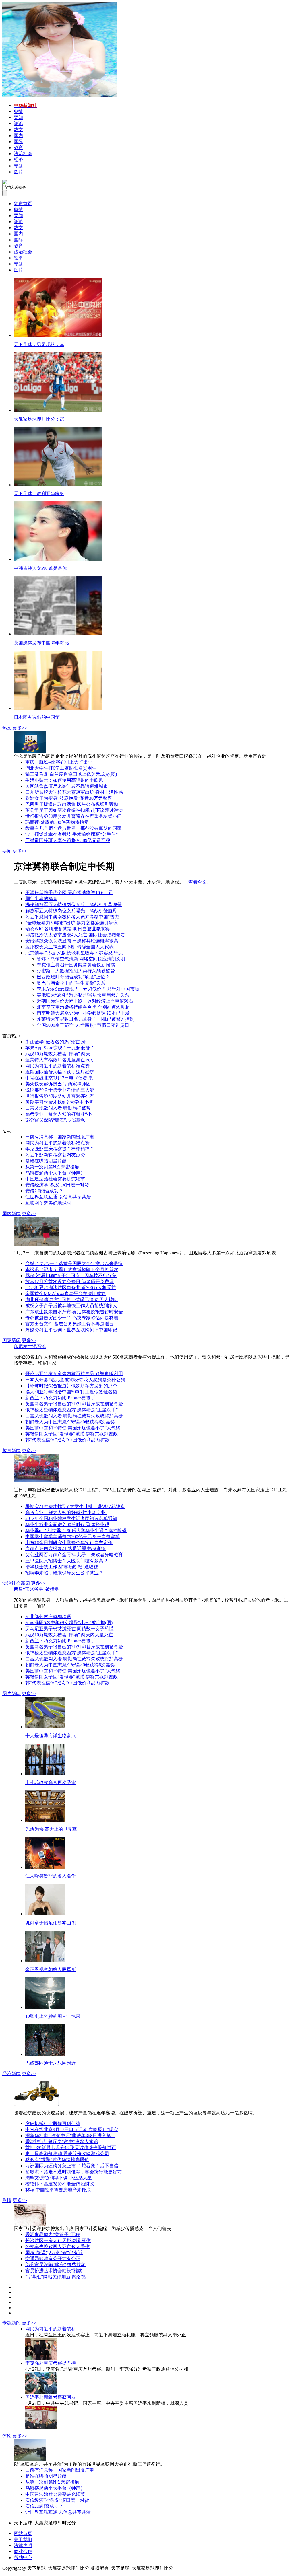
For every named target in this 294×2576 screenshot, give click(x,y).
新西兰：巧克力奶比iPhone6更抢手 (60, 1398)
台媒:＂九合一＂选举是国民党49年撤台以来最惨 (74, 1263)
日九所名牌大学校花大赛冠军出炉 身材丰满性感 (74, 792)
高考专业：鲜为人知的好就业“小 (58, 1114)
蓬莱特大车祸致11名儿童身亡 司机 (60, 1060)
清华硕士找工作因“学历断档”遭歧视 (62, 1567)
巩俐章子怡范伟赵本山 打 (51, 1923)
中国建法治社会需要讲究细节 (55, 1179)
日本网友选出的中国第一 (39, 717)
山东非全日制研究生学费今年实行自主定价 (69, 1543)
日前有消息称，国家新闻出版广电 (60, 1137)
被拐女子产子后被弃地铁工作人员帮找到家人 (71, 1306)
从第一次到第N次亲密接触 (52, 1167)
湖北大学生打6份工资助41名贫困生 (61, 768)
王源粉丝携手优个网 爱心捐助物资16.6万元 (69, 893)
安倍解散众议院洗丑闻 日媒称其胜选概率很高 (72, 941)
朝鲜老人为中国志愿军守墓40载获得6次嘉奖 (70, 1422)
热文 (7, 728)
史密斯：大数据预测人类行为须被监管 (76, 971)
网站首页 (23, 2533)
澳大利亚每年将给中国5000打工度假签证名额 (71, 1392)
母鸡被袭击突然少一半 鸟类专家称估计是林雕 (72, 1318)
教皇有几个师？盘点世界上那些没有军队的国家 (73, 828)
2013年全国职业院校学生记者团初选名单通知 (71, 1518)
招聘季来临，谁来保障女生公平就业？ (64, 1573)
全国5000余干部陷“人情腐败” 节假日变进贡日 (83, 1025)
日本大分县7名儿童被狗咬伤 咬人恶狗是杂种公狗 (75, 1380)
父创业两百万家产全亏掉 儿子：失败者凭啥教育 (74, 1555)
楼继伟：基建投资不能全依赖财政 (60, 2184)
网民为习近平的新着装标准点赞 (57, 1066)
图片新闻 (11, 1693)
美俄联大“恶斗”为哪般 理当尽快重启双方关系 (83, 995)
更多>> (20, 728)
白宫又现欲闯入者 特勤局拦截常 (58, 1108)
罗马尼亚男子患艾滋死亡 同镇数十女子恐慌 (69, 1629)
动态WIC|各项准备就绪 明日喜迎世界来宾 (67, 929)
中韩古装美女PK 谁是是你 (40, 568)
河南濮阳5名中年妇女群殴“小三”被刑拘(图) (69, 1623)
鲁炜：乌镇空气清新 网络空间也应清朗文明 (81, 959)
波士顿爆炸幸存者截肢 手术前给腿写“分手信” (71, 834)
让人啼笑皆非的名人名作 (51, 1876)
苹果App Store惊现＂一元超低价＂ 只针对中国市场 (88, 989)
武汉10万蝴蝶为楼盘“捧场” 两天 (58, 1054)
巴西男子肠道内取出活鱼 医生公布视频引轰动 (72, 804)
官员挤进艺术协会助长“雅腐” (55, 2271)
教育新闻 (11, 1451)
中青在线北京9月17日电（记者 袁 (59, 1078)
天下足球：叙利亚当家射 (39, 494)
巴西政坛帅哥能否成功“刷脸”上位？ (73, 977)
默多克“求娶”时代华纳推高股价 (57, 2160)
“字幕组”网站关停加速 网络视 (55, 2277)
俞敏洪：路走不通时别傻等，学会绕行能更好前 (73, 2172)
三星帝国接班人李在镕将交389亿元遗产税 (68, 840)
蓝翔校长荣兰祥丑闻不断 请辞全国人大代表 (69, 947)
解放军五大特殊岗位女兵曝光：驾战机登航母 (71, 911)
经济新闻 (11, 2074)
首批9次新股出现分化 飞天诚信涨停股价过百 (71, 2148)
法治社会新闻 (16, 1583)
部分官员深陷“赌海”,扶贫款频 (55, 1120)
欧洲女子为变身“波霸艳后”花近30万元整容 (69, 798)
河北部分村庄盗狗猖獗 (48, 1617)
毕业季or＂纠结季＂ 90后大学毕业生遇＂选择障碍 (76, 1531)
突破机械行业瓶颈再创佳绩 (53, 2123)
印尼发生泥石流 (30, 1346)
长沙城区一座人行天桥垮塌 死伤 (58, 2241)
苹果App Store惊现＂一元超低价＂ (60, 1048)
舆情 (7, 2200)
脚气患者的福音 (41, 899)
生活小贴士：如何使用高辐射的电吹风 (64, 780)
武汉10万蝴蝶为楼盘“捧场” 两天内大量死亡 (69, 1635)
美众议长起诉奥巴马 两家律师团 (58, 1084)
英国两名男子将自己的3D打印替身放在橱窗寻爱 (74, 1404)
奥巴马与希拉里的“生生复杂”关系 (71, 983)
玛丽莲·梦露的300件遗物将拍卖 (57, 822)
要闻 (7, 851)
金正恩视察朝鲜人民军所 (51, 1969)
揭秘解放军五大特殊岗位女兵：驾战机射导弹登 (73, 905)
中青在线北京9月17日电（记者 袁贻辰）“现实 (72, 2130)
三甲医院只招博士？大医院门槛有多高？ (67, 1561)
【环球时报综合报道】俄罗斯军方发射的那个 (71, 1386)
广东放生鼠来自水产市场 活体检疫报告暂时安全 (74, 1312)
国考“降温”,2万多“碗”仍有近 (54, 2253)
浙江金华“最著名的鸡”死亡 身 (55, 1042)
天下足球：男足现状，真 (39, 344)
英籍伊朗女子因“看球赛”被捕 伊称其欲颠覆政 (71, 1434)
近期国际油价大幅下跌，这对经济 (60, 1072)
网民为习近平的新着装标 (51, 2329)
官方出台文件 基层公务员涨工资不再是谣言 (69, 1324)
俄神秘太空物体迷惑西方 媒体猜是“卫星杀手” (71, 1410)
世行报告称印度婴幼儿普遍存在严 (60, 1096)
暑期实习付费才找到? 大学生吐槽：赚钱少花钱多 (75, 1506)
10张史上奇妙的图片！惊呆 (53, 2016)
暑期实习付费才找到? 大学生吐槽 (59, 1102)
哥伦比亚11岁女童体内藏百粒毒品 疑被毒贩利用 (74, 1374)
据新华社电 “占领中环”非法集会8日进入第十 (70, 2136)
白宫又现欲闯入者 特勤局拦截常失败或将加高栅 (74, 1416)
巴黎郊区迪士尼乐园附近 (51, 2063)
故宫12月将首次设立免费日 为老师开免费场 (69, 1282)
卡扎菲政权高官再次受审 (51, 1782)
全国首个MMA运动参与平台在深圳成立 (65, 1294)
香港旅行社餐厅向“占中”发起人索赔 (62, 2142)
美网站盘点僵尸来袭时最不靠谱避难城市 (67, 786)
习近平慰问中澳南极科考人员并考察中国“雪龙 (72, 917)
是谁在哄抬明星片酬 (46, 1161)
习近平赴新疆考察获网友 (51, 2397)
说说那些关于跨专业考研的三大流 (60, 1090)
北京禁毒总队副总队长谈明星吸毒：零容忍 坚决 (74, 953)
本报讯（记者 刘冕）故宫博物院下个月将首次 (72, 1269)
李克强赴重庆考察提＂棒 (51, 2363)
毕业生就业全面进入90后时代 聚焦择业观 (67, 1525)
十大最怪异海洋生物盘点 (51, 1736)
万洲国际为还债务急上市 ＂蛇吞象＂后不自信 (72, 2166)
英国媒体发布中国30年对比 (41, 643)
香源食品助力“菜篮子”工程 (53, 2234)
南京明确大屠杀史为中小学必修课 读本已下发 (83, 1013)
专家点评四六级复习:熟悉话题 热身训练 (65, 1549)
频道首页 (23, 204)
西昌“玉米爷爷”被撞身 (36, 1589)
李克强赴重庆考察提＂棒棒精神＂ (60, 1149)
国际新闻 (11, 1340)
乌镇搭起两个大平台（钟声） (55, 1173)
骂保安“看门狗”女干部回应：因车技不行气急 (71, 1276)
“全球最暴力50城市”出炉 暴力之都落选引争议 (71, 923)
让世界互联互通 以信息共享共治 (58, 1197)
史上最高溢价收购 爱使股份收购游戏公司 (67, 2154)
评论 (7, 2436)
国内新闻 (11, 1214)
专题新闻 (11, 2323)
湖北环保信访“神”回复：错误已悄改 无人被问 (71, 1300)
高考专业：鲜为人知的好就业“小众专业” (66, 1512)
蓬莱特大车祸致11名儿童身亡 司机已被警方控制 (86, 1019)
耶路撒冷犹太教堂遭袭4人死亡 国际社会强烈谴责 (75, 935)
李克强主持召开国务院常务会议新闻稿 (76, 965)
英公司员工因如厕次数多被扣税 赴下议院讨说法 (74, 810)
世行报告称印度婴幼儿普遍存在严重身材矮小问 (73, 816)
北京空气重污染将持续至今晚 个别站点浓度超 (83, 1007)
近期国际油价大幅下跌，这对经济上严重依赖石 (85, 1001)
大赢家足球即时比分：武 (39, 419)
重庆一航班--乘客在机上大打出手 (59, 762)
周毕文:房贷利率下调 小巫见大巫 (59, 2178)
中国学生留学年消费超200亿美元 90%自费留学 (72, 1537)
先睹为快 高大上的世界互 (51, 1829)
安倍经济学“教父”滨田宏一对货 (57, 1185)
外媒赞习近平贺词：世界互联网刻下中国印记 (71, 1330)
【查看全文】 (198, 882)
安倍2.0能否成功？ (44, 1191)
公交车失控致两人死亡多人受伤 (57, 2247)
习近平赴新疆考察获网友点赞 (55, 1155)
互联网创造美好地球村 (48, 1203)
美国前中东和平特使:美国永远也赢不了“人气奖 (73, 1428)
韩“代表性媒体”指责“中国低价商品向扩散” (68, 1440)
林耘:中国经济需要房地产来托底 (58, 2190)
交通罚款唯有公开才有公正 (53, 2259)
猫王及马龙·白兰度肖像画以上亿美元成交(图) (71, 774)
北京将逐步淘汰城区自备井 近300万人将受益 (71, 1288)
